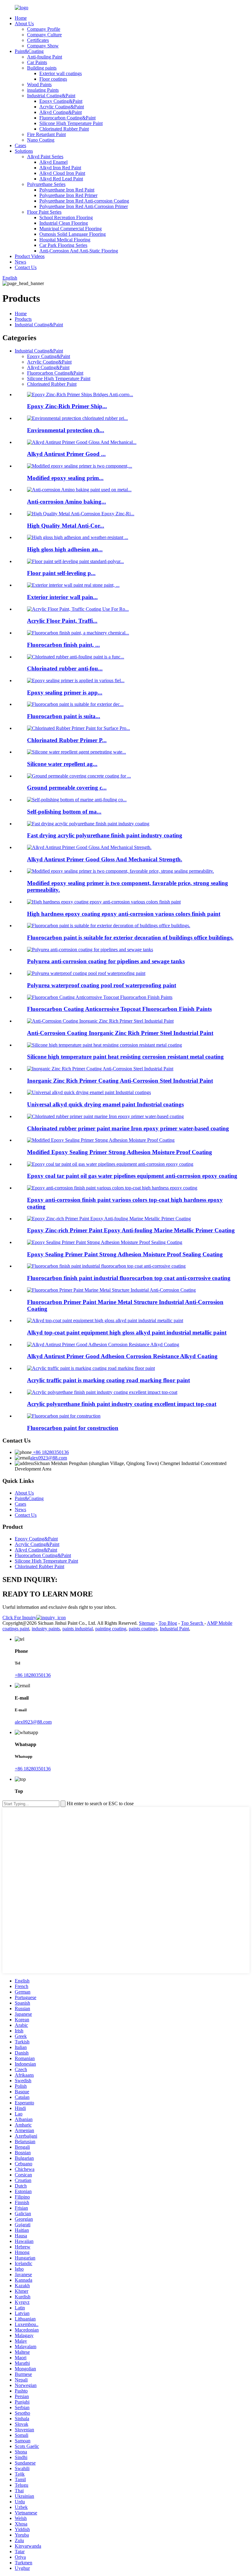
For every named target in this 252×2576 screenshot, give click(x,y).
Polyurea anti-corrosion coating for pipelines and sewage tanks (106, 961)
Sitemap (147, 1623)
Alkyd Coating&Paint (61, 112)
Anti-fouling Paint (45, 57)
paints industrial (78, 1629)
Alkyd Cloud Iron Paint (62, 173)
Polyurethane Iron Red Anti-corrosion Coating (84, 201)
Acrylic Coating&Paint (62, 107)
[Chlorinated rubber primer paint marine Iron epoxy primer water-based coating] (105, 1116)
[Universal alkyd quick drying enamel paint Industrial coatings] (89, 1092)
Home (21, 18)
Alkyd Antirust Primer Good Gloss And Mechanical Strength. (105, 859)
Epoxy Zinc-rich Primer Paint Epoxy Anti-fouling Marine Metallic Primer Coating (131, 1230)
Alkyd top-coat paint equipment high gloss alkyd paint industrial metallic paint (127, 1332)
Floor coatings (53, 79)
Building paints (42, 68)
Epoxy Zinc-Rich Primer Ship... (67, 406)
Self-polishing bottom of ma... (64, 812)
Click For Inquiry (19, 1618)
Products (23, 319)
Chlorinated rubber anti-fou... (65, 668)
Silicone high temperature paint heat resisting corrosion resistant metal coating (125, 1057)
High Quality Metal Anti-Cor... (66, 526)
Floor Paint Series (44, 212)
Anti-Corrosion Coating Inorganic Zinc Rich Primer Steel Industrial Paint (120, 1033)
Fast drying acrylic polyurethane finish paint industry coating (105, 835)
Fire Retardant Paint (46, 134)
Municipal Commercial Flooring (71, 229)
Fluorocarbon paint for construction (73, 1428)
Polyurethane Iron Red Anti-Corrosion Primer (84, 206)
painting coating (111, 1629)
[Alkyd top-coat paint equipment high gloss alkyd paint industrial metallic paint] (105, 1320)
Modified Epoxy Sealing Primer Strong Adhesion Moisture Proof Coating (120, 1152)
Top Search (193, 1623)
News (20, 262)
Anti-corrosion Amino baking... (67, 502)
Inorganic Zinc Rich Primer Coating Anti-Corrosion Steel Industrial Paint (120, 1081)
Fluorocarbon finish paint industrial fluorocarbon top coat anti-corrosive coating (129, 1278)
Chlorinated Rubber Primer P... (67, 740)
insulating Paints (43, 90)
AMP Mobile (220, 1623)
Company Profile (44, 29)
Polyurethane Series (46, 184)
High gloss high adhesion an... (65, 549)
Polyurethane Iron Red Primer (68, 195)
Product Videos (30, 256)
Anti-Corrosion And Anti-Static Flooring (79, 251)
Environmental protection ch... (66, 430)
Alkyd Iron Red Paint (60, 168)
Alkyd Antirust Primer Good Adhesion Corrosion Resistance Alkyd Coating (122, 1356)
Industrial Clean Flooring (64, 223)
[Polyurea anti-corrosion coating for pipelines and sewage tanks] (90, 950)
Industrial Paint (174, 1629)
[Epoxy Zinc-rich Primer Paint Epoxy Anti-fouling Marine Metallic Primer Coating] (109, 1219)
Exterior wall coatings (61, 73)
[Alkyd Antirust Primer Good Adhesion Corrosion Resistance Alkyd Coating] (103, 1344)
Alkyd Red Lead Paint (61, 179)
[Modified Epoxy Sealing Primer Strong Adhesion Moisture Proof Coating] (101, 1140)
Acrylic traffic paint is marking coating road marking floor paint (108, 1380)
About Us (24, 24)
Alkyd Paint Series (45, 157)
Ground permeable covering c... (67, 788)
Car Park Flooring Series (63, 245)
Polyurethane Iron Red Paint (67, 190)
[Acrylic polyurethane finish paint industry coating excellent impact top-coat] (102, 1392)
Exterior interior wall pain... (62, 597)
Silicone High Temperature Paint (71, 123)
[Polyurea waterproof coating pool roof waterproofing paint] (86, 973)
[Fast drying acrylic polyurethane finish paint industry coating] (88, 824)
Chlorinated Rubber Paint (64, 129)
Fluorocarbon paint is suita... (64, 716)
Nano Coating (41, 140)
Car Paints (37, 62)
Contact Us (26, 267)
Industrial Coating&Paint (51, 96)
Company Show (43, 46)
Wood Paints (39, 85)
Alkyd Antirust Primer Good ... (66, 454)
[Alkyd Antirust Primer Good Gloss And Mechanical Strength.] (89, 847)
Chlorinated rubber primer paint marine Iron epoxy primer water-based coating (128, 1128)
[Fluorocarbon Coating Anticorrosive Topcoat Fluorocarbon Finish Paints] (100, 997)
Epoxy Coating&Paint (61, 101)
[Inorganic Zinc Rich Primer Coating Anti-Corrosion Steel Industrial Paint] (100, 1069)
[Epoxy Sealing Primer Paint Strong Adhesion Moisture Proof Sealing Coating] (105, 1242)
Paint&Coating (29, 51)
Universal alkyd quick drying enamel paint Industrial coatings (105, 1104)
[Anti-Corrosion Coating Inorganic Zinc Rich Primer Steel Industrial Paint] (100, 1021)
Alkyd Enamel (53, 162)
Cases (20, 145)
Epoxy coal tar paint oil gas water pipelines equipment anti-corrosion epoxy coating (132, 1176)
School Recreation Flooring (66, 217)
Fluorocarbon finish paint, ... (63, 645)
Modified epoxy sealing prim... (65, 478)
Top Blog (168, 1623)
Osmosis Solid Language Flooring (73, 234)
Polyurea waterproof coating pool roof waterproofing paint (102, 985)
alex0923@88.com (49, 1458)
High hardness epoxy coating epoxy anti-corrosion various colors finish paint (124, 914)
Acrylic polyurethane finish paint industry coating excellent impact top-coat (122, 1404)
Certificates (38, 40)
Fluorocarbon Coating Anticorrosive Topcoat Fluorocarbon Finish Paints (119, 1009)
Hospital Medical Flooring (65, 240)
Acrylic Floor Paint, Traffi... (62, 621)
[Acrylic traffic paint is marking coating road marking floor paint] (91, 1368)
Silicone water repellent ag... (62, 764)
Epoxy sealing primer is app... (65, 692)
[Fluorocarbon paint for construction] (64, 1416)
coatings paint (16, 1629)
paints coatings (143, 1629)
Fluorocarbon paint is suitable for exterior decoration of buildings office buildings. (130, 938)
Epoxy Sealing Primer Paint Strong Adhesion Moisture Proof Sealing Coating (125, 1254)
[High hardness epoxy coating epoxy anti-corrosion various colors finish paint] (104, 902)
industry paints (46, 1629)
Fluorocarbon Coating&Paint (67, 118)
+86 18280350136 (50, 1452)
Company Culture (44, 35)
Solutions (24, 151)
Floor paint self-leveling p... (61, 573)
